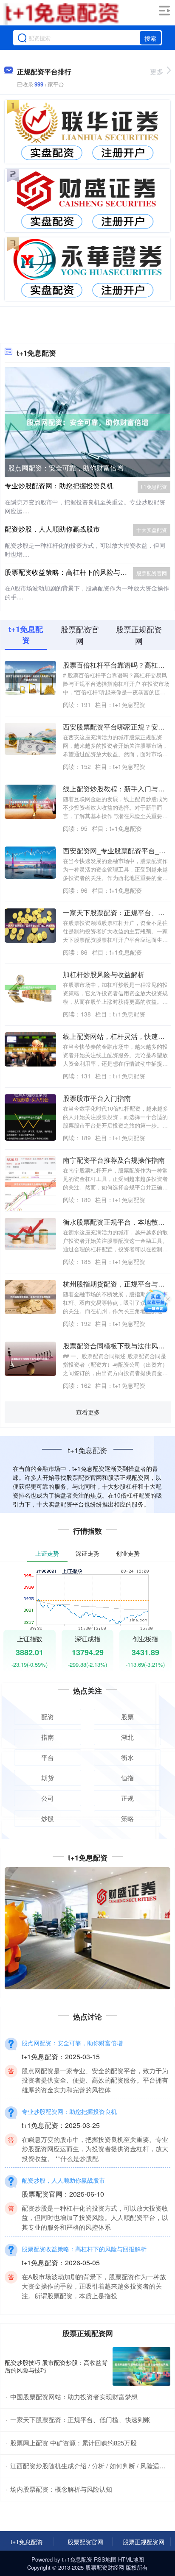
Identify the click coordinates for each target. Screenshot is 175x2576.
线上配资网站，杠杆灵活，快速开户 (117, 1036)
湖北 (127, 1737)
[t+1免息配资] (61, 14)
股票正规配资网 (144, 2542)
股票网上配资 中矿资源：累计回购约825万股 (73, 2443)
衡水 (127, 1757)
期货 (48, 1778)
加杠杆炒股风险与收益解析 (104, 974)
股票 (127, 1717)
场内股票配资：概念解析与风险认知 (61, 2489)
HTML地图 (131, 2559)
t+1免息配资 (27, 2542)
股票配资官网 (152, 573)
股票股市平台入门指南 (97, 1098)
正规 (127, 1798)
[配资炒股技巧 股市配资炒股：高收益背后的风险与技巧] (141, 2366)
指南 (48, 1737)
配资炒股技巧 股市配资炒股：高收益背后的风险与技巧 (56, 2366)
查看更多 (88, 1412)
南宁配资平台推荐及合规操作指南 (114, 1160)
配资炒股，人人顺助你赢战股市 (52, 529)
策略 (127, 1818)
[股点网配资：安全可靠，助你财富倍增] (87, 421)
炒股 (48, 1818)
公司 (48, 1798)
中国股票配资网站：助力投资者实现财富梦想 (74, 2396)
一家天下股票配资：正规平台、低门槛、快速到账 (80, 2419)
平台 (48, 1757)
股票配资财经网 (105, 2567)
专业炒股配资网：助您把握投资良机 (59, 486)
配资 (48, 1717)
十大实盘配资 (152, 530)
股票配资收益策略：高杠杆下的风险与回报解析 (76, 572)
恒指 (127, 1778)
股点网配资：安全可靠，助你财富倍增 (66, 468)
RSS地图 (105, 2559)
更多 (157, 71)
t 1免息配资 (154, 486)
